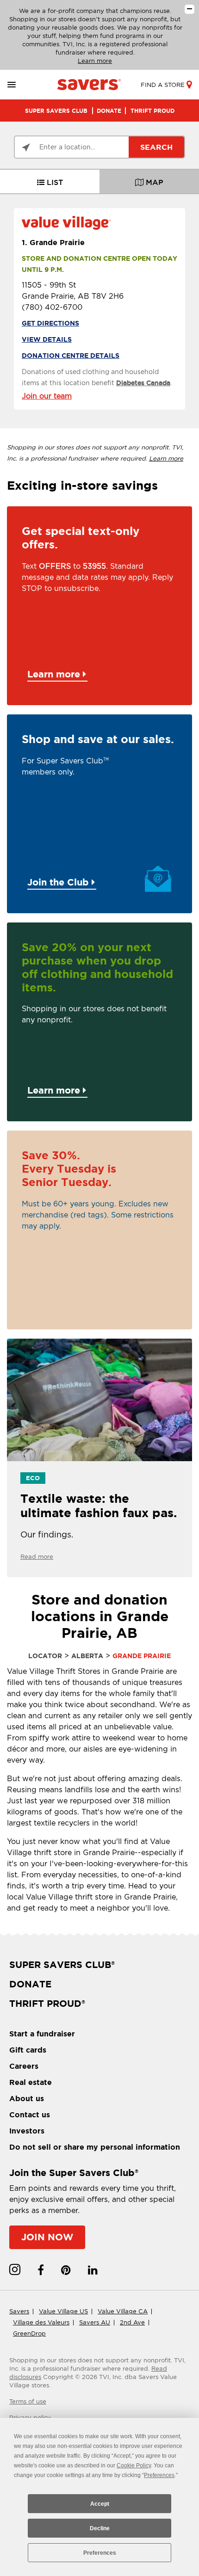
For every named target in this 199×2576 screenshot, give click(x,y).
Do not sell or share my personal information (95, 2147)
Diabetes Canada (143, 383)
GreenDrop (29, 2333)
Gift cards (28, 2050)
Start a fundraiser (42, 2034)
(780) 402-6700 (52, 307)
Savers (19, 2311)
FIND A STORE (163, 85)
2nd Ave (132, 2322)
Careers (24, 2066)
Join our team (47, 396)
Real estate (31, 2082)
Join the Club (59, 882)
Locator (45, 1656)
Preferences (100, 2553)
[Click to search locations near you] (26, 148)
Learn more (95, 61)
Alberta (87, 1656)
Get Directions (50, 323)
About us (27, 2098)
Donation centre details (71, 356)
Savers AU (95, 2322)
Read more (37, 1557)
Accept (100, 2504)
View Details (47, 339)
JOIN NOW (47, 2237)
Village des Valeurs (41, 2322)
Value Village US (63, 2311)
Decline (100, 2528)
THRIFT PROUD (152, 111)
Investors (27, 2131)
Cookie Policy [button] (134, 2465)
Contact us (30, 2115)
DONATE (109, 111)
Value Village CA (123, 2311)
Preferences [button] (159, 2475)
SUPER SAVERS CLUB (56, 111)
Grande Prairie (53, 242)
